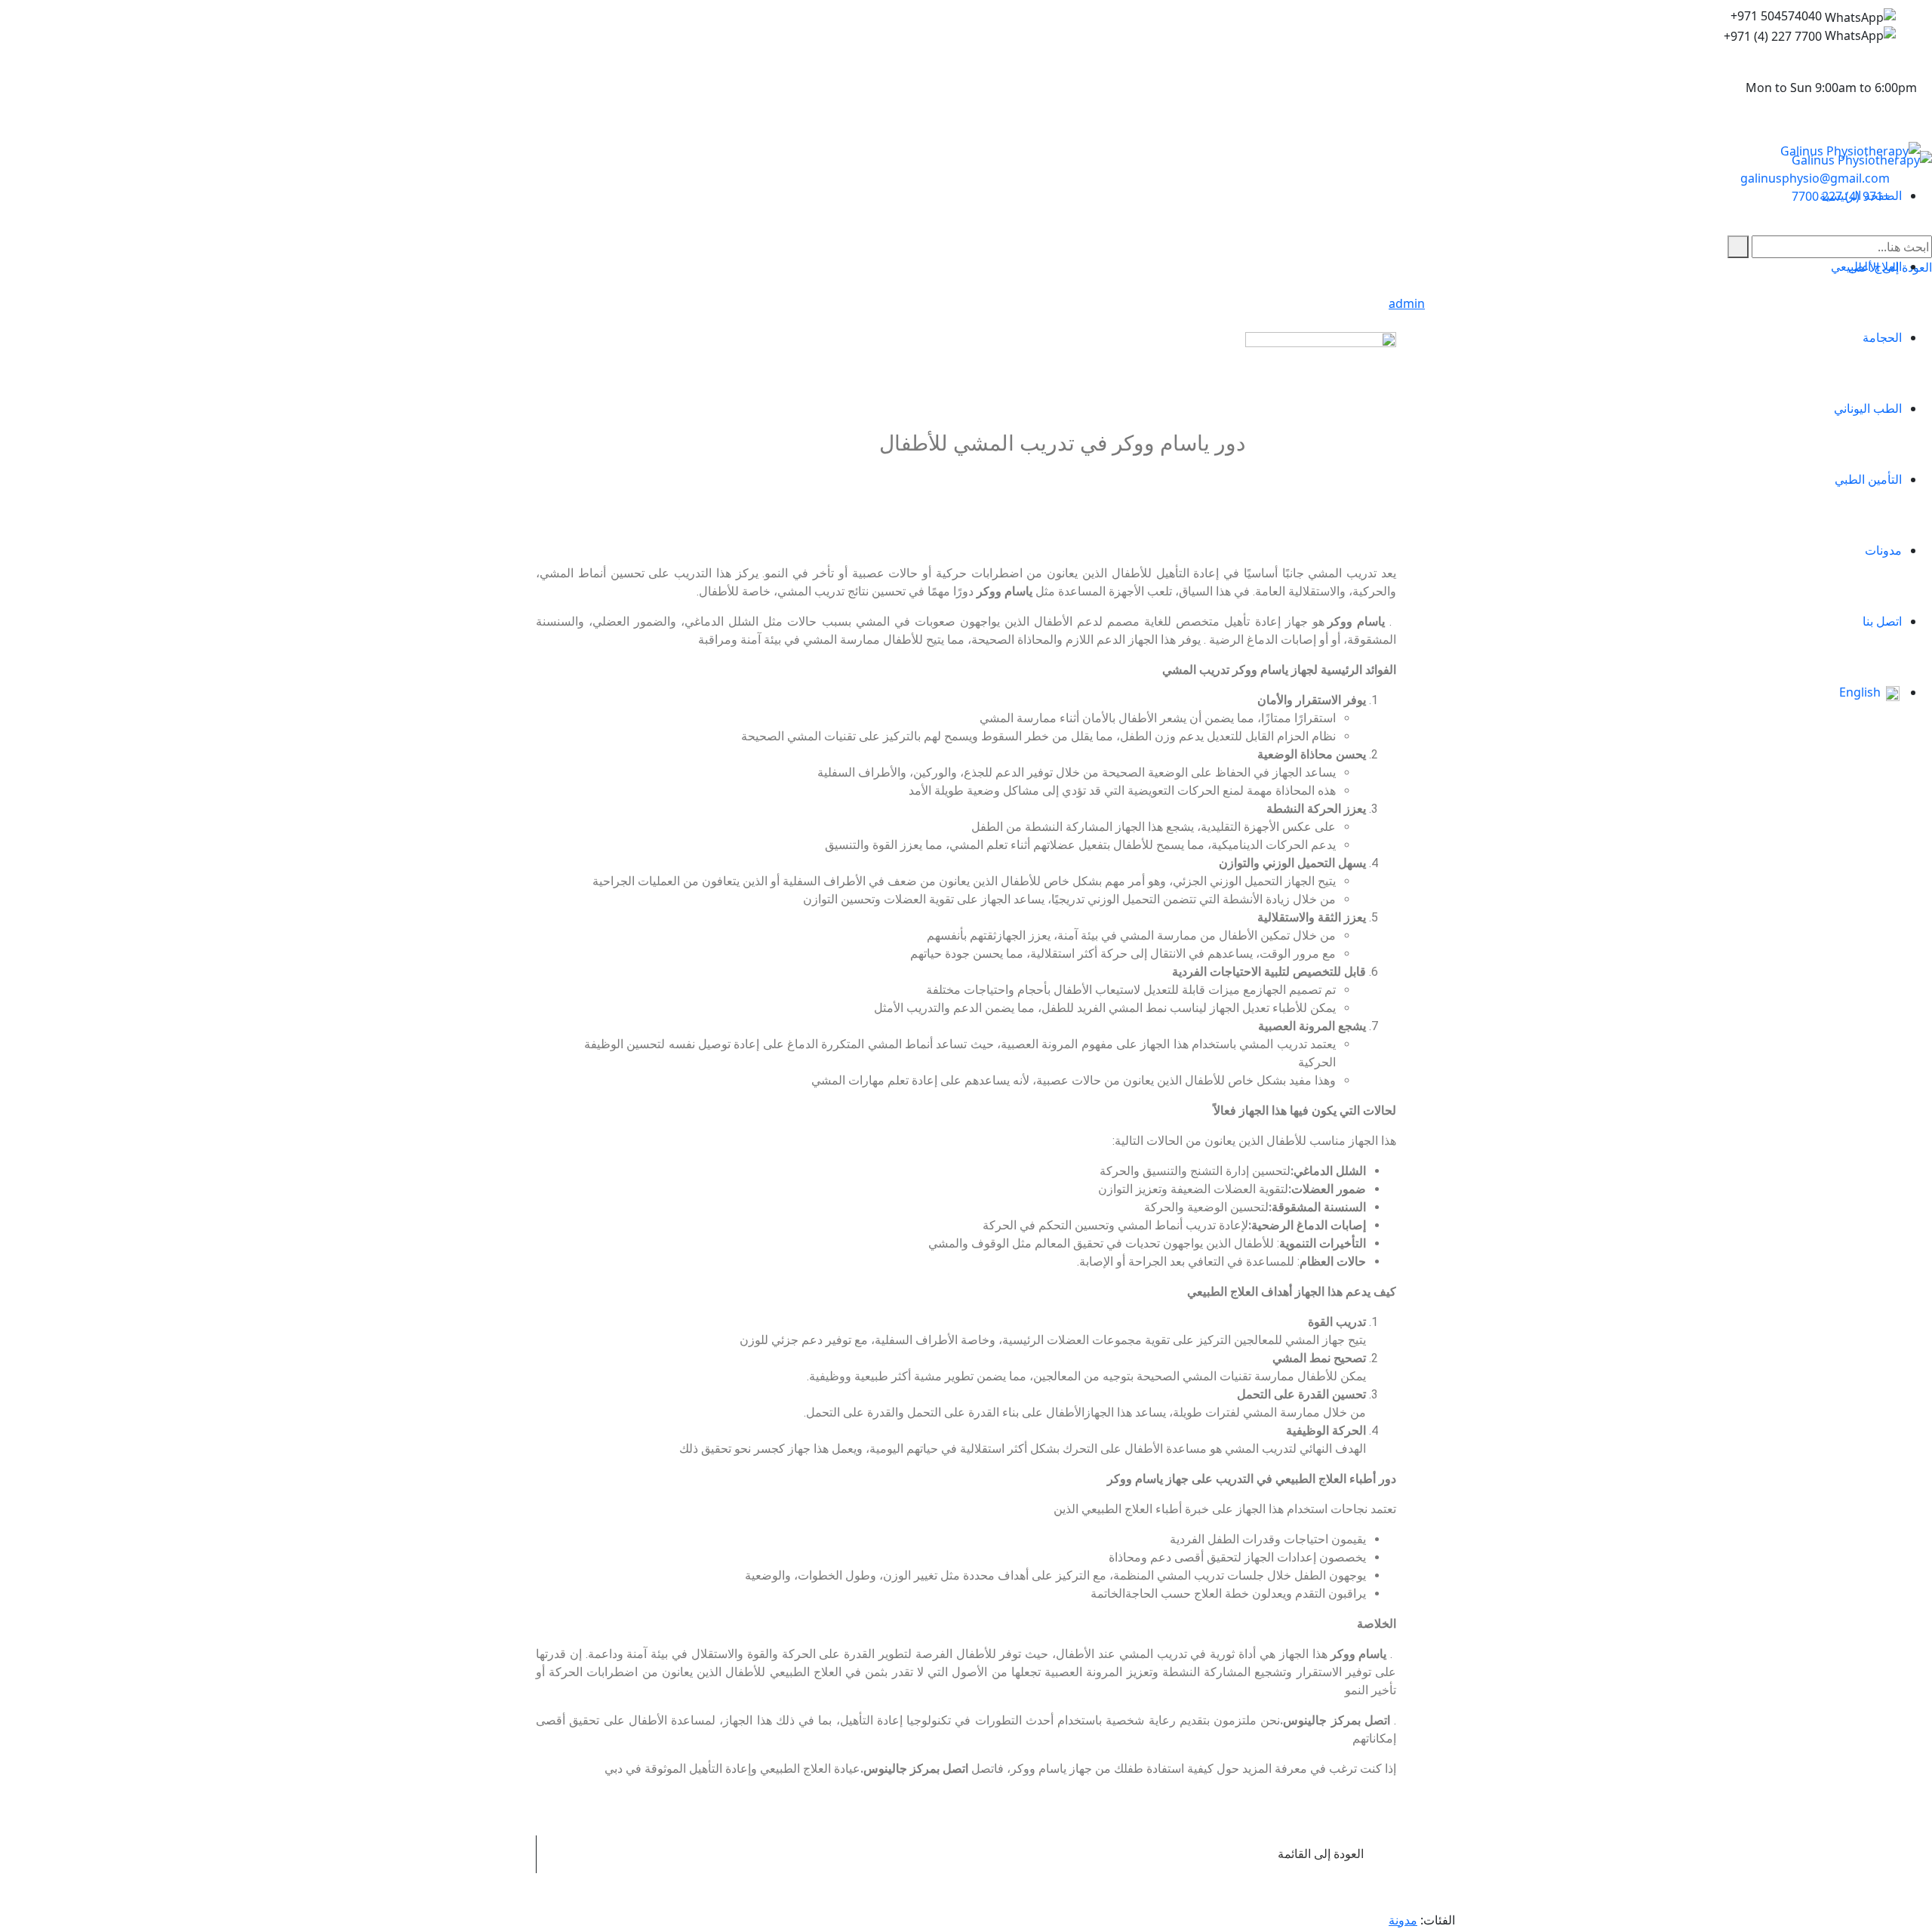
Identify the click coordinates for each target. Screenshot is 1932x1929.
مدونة (1403, 1920)
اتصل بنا (1882, 621)
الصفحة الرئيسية (1861, 195)
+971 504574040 (1776, 16)
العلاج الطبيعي (1866, 266)
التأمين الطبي (1868, 479)
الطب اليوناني (1868, 408)
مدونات (1883, 550)
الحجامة (1882, 337)
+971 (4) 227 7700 (1773, 36)
